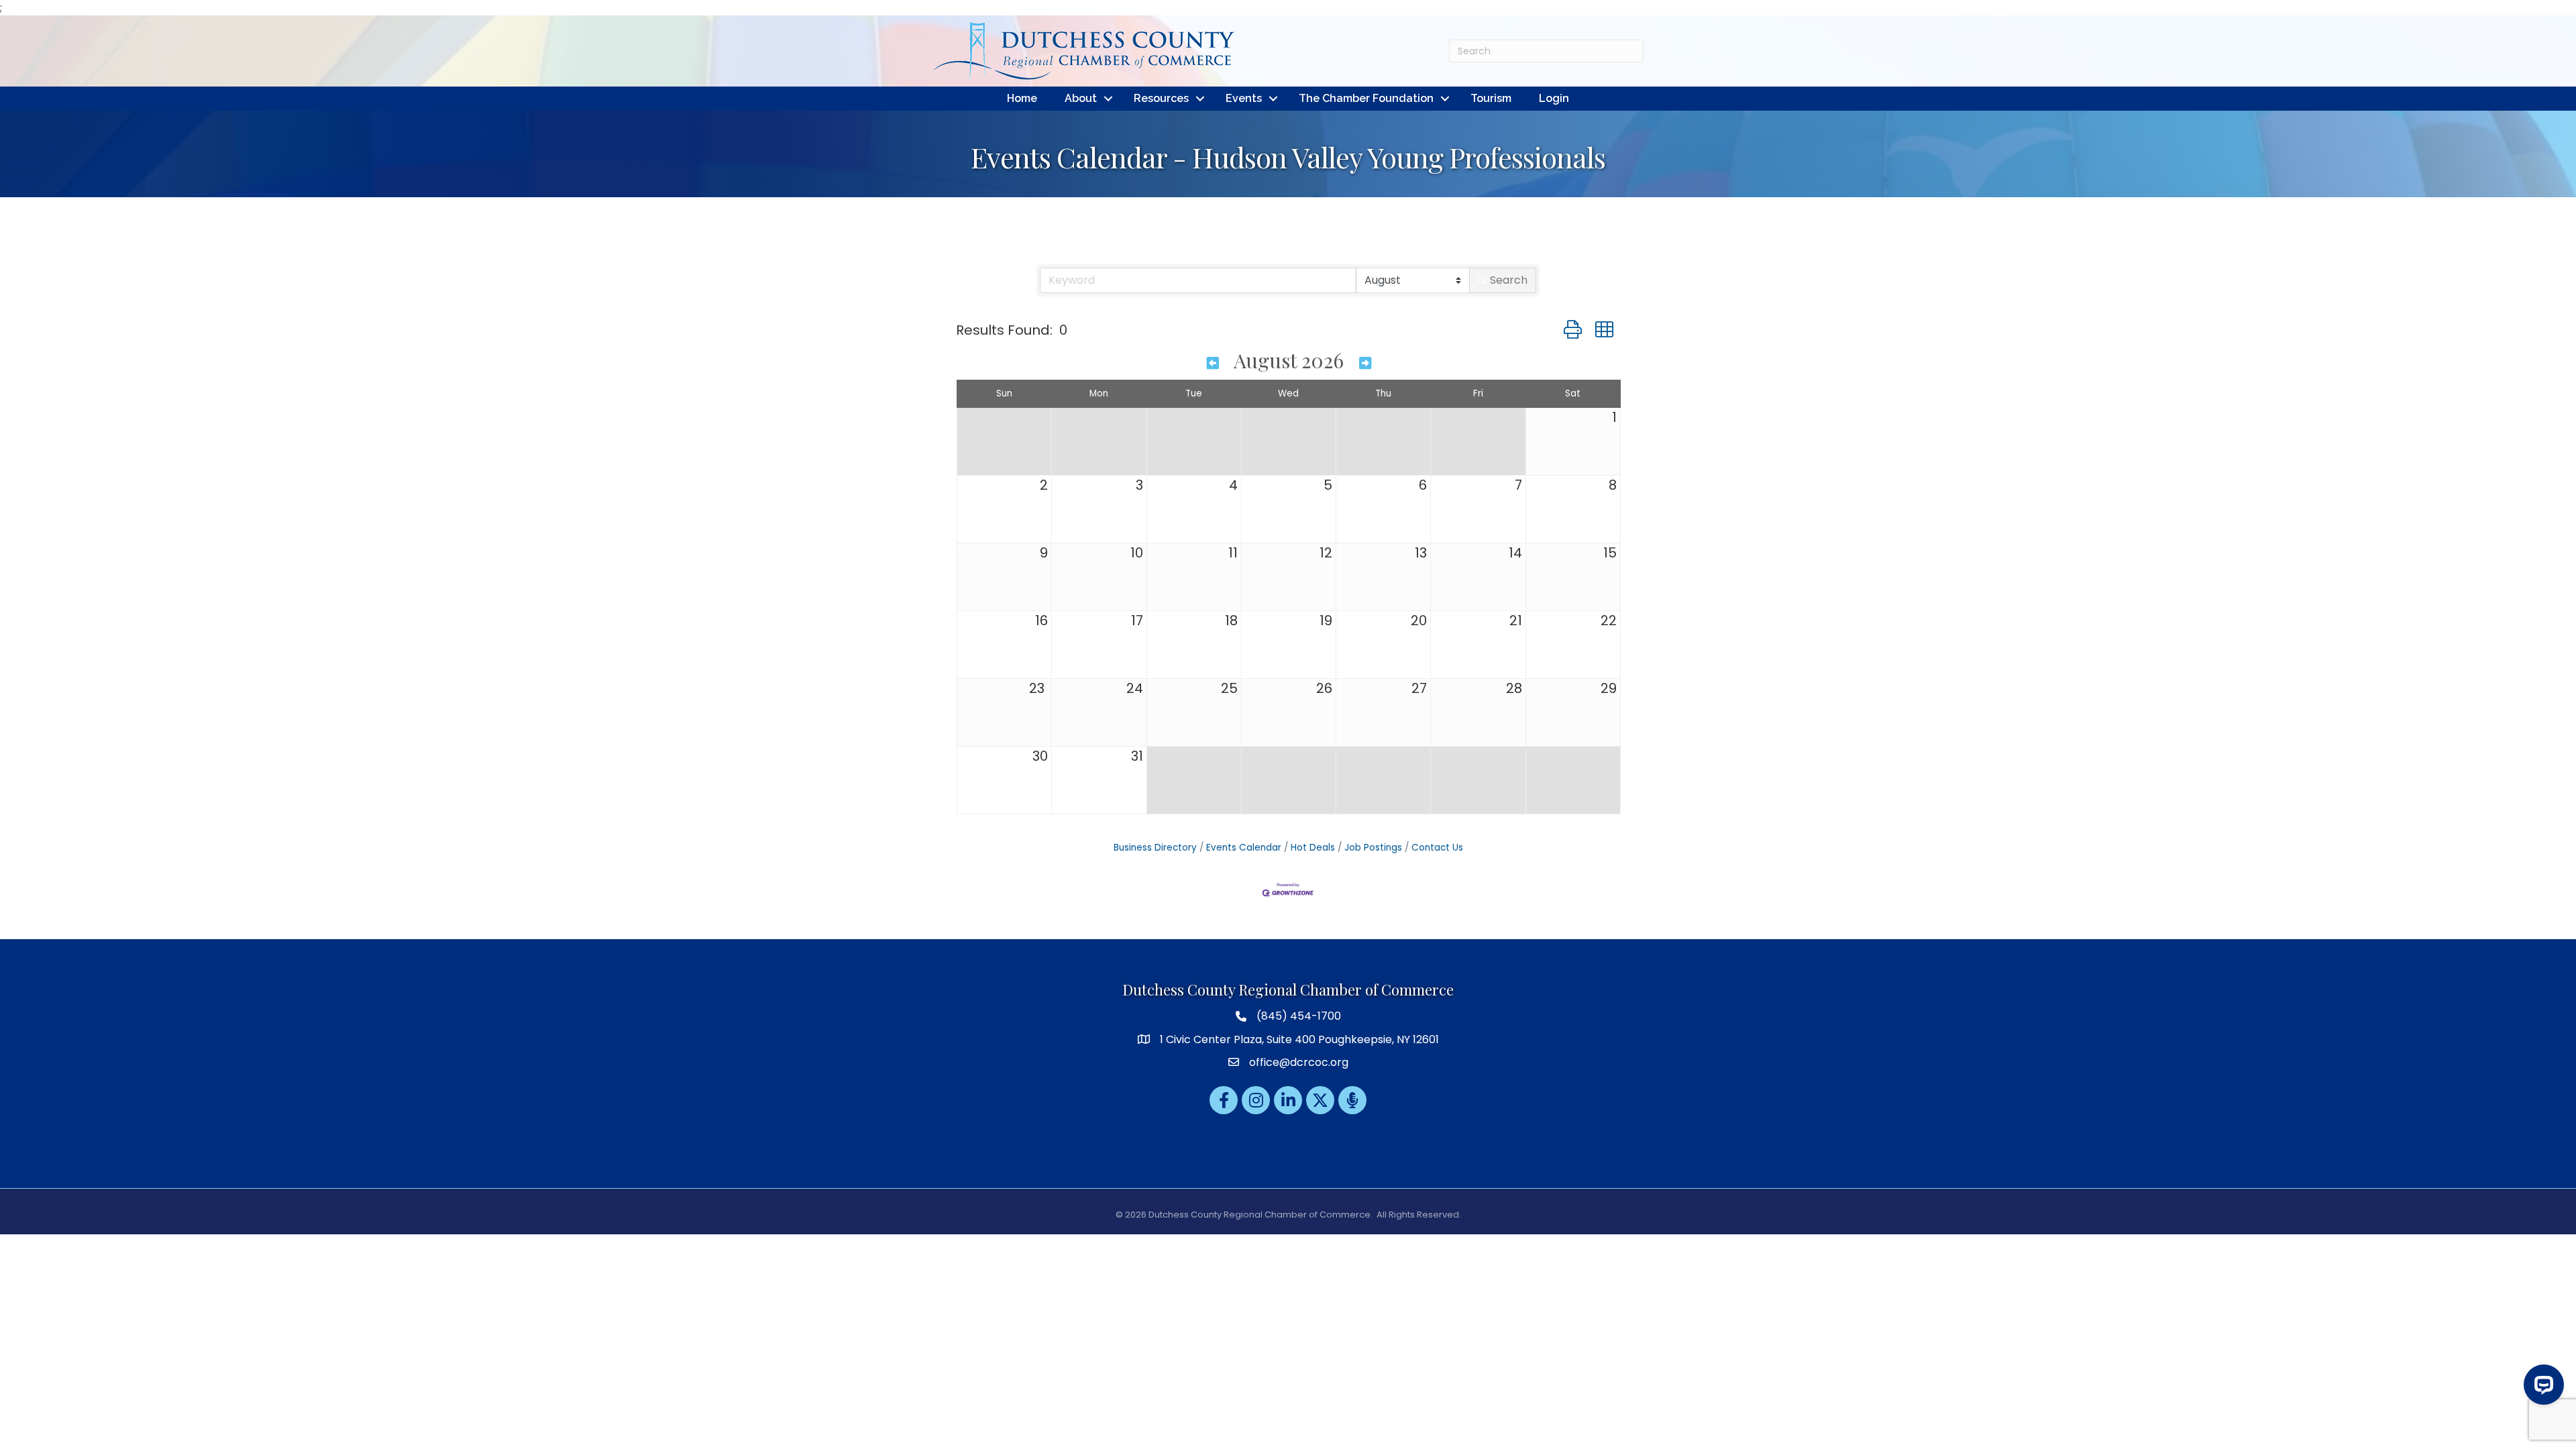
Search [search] (1509, 280)
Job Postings (1373, 848)
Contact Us (1437, 848)
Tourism (1491, 98)
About (1081, 98)
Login (1554, 98)
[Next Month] (1365, 362)
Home (1022, 98)
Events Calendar (1244, 848)
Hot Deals (1313, 848)
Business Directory (1155, 848)
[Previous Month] (1213, 362)
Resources (1161, 98)
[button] (1573, 330)
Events (1244, 98)
